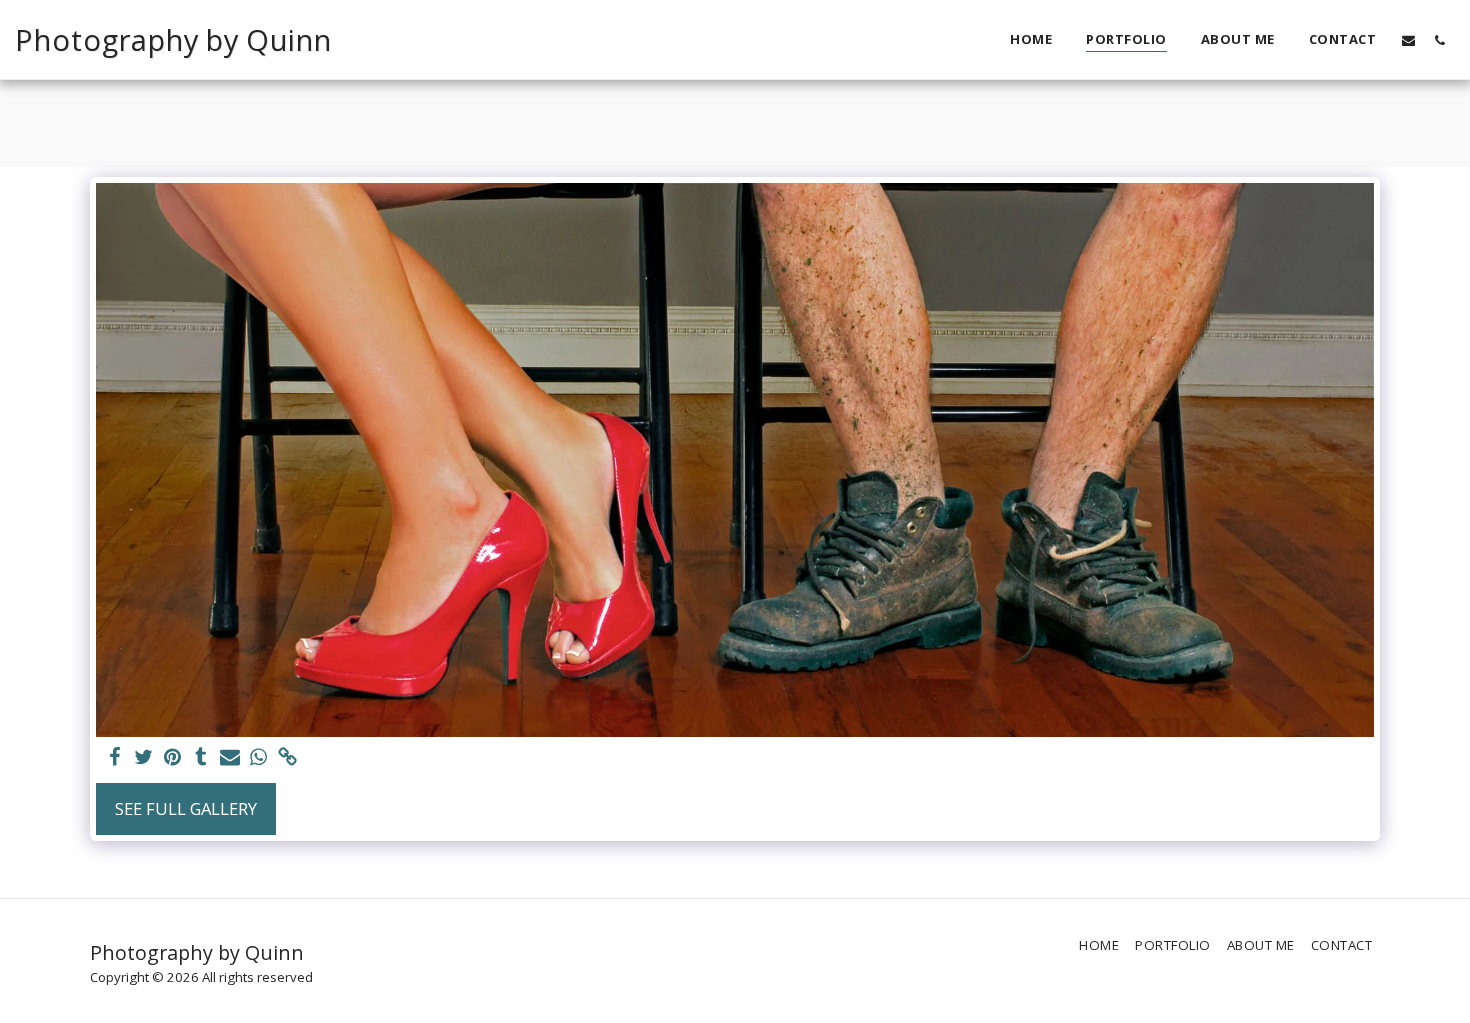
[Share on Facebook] (114, 758)
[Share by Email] (230, 758)
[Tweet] (143, 758)
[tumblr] (201, 758)
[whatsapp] (259, 758)
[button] (1408, 40)
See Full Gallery (186, 808)
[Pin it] (172, 758)
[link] (288, 758)
